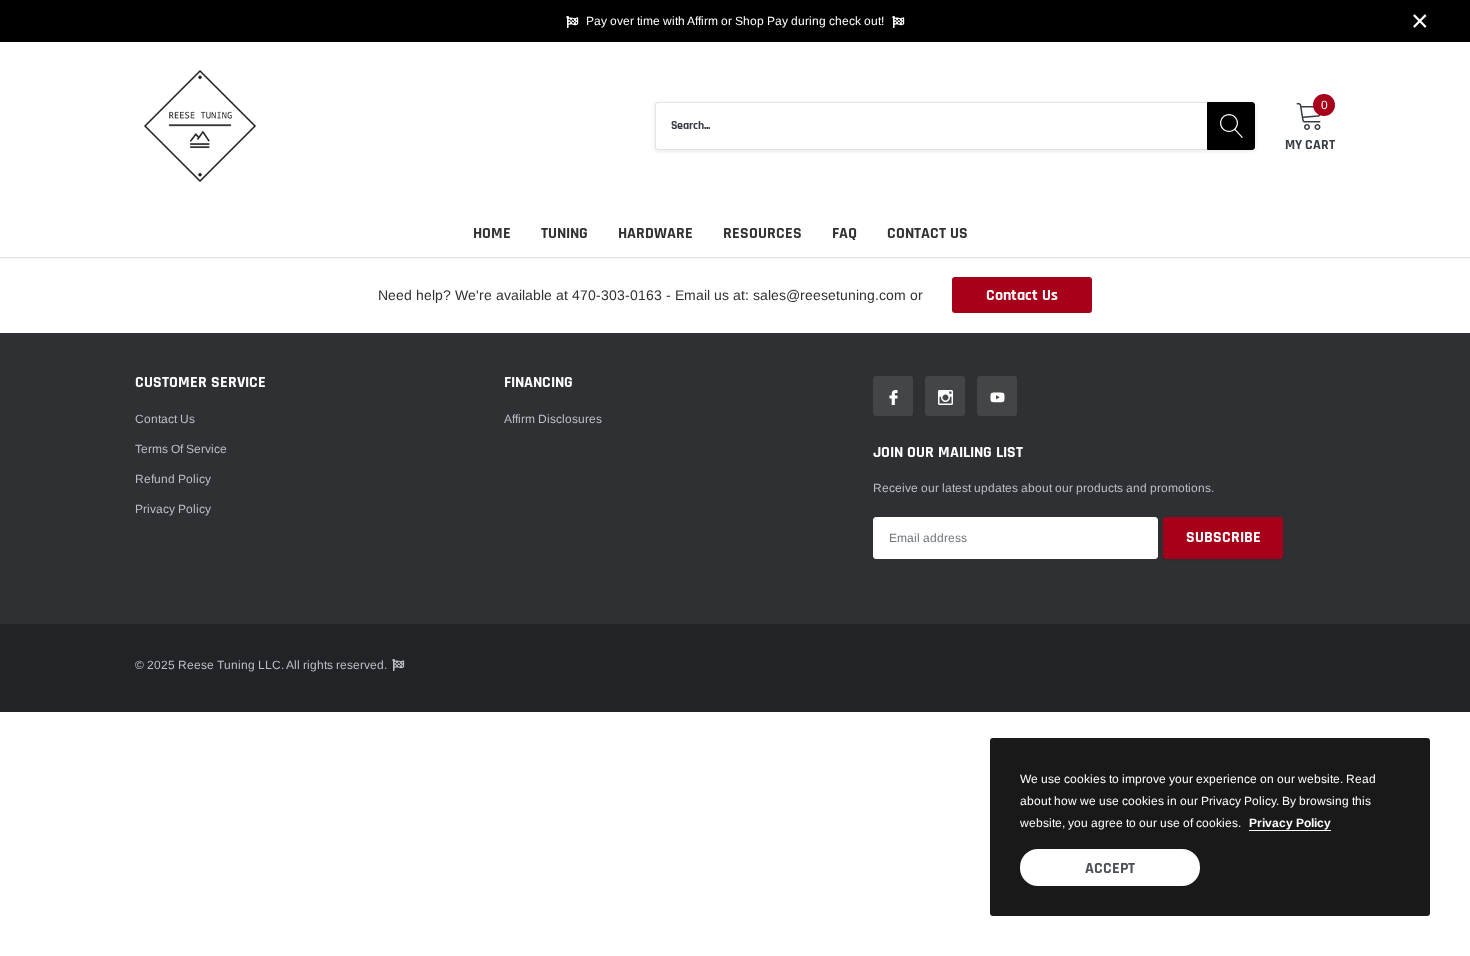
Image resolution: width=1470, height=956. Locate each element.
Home (492, 233)
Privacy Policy (173, 509)
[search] (1231, 126)
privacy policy (1290, 823)
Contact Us (927, 233)
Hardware (655, 233)
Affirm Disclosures (553, 419)
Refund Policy (173, 479)
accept (1110, 868)
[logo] (200, 126)
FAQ (844, 233)
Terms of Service (181, 449)
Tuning (564, 233)
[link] (893, 396)
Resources (762, 233)
